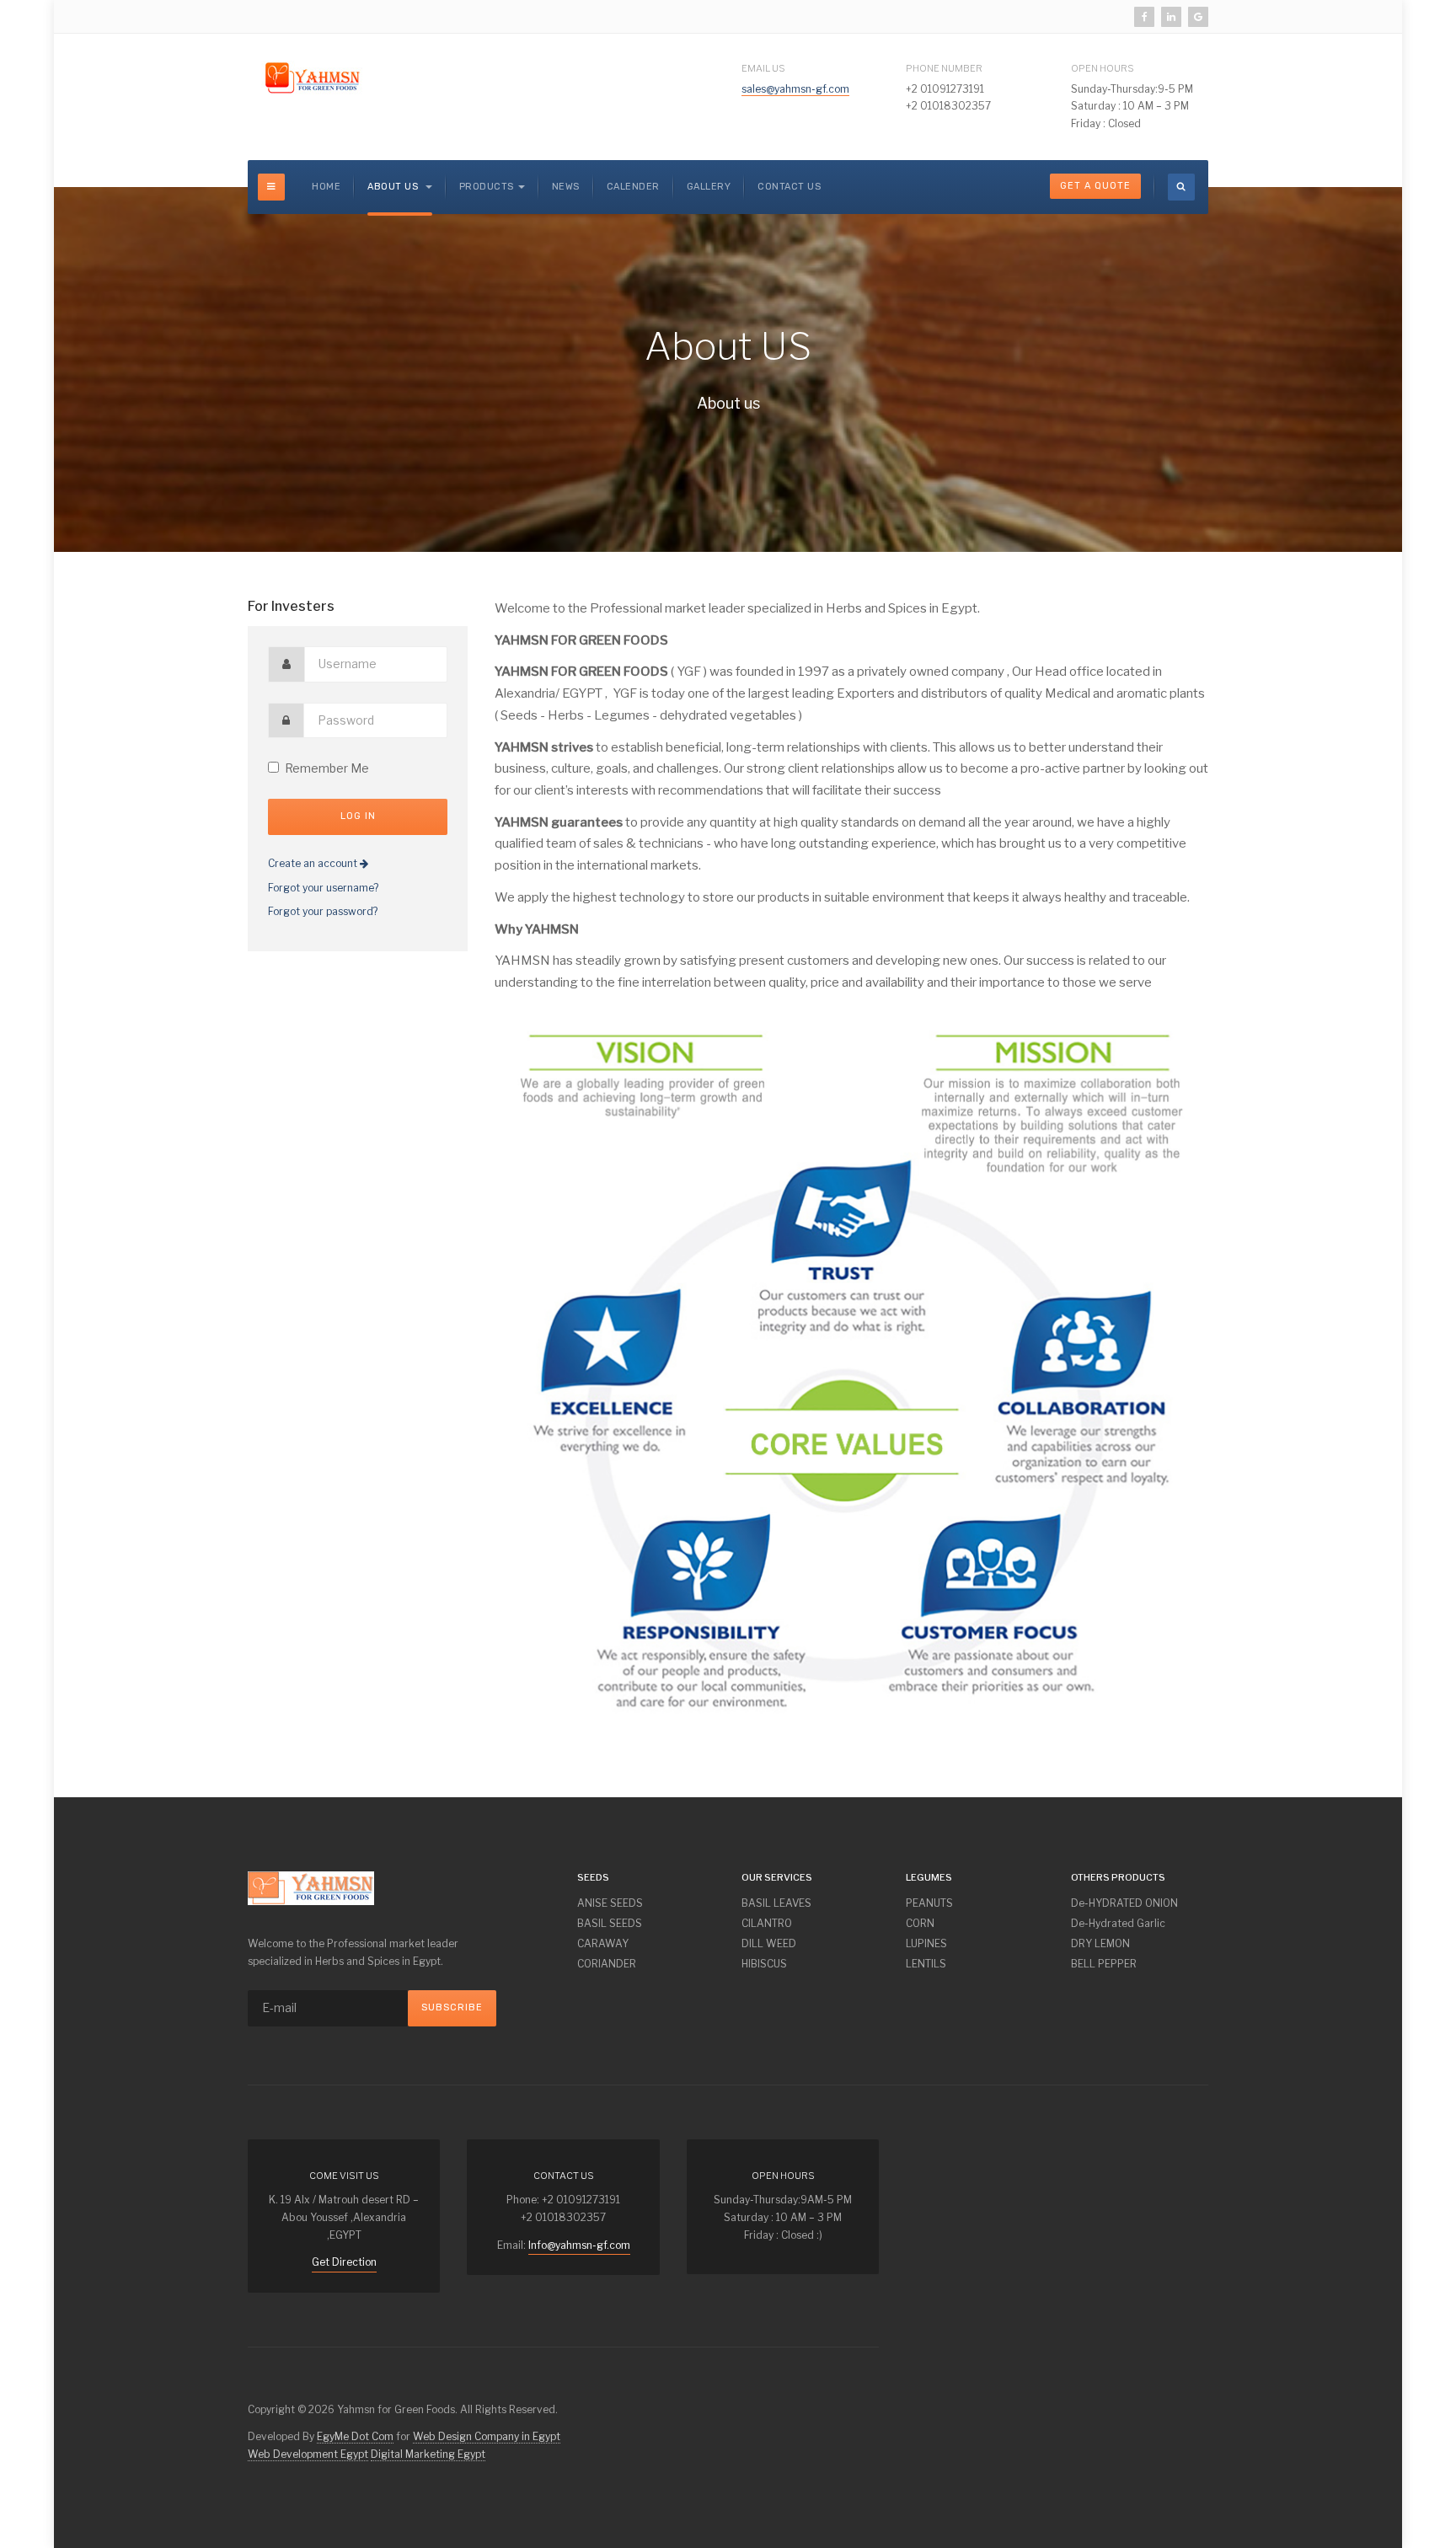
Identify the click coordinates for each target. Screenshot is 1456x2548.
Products (487, 187)
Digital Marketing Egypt (428, 2454)
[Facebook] (1144, 17)
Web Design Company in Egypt (487, 2436)
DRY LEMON (1100, 1943)
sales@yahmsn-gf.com (795, 89)
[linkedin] (1171, 17)
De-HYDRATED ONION (1124, 1903)
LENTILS (926, 1964)
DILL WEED (769, 1943)
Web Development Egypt (308, 2454)
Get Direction (344, 2262)
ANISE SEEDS (610, 1903)
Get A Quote (1095, 186)
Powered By (1183, 2152)
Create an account (314, 863)
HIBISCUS (764, 1964)
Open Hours (1103, 68)
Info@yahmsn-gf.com (579, 2245)
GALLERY (709, 187)
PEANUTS (929, 1903)
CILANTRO (767, 1923)
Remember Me (327, 768)
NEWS (566, 187)
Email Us (763, 68)
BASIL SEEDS (610, 1923)
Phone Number (944, 68)
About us (394, 187)
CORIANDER (607, 1964)
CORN (920, 1923)
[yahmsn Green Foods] (311, 78)
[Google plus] (1198, 17)
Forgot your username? (323, 888)
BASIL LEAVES (776, 1903)
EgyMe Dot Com (355, 2436)
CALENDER (633, 187)
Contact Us (789, 187)
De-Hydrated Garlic (1118, 1923)
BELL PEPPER (1104, 1964)
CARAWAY (603, 1943)
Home (326, 187)
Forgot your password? (323, 911)
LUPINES (926, 1943)
